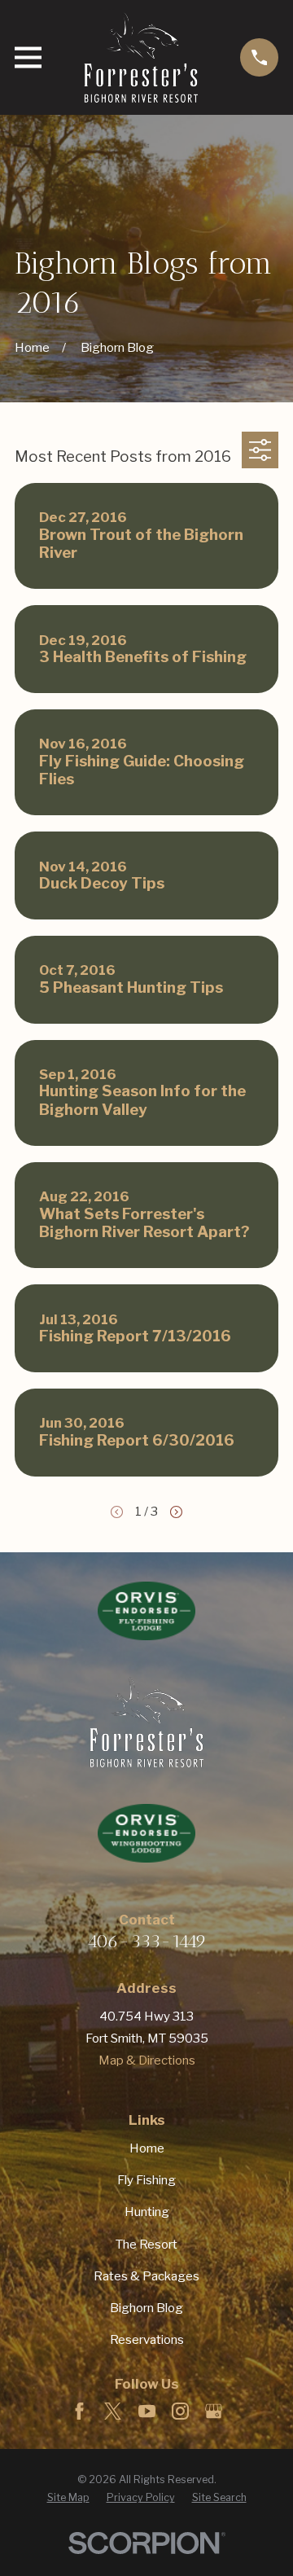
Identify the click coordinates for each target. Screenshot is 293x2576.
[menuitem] (68, 2498)
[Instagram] (180, 2411)
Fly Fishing (146, 2180)
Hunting (147, 2212)
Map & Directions (147, 2060)
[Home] (141, 57)
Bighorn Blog (146, 2308)
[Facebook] (79, 2411)
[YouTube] (147, 2411)
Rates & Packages (146, 2276)
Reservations (147, 2340)
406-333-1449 (147, 1941)
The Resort (146, 2245)
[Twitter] (113, 2411)
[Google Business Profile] (214, 2411)
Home (147, 2148)
